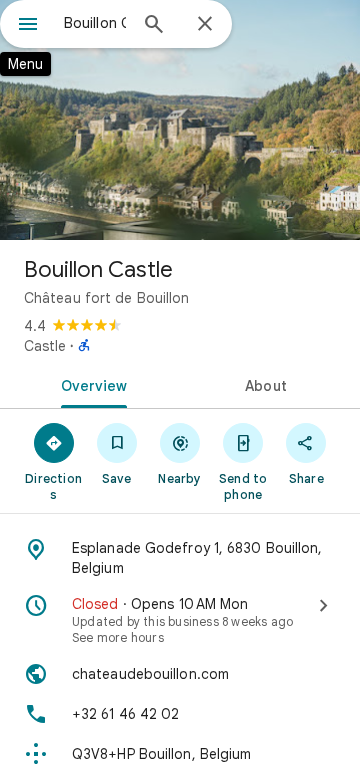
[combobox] (95, 23)
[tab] (90, 384)
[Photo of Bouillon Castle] (180, 120)
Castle (45, 346)
